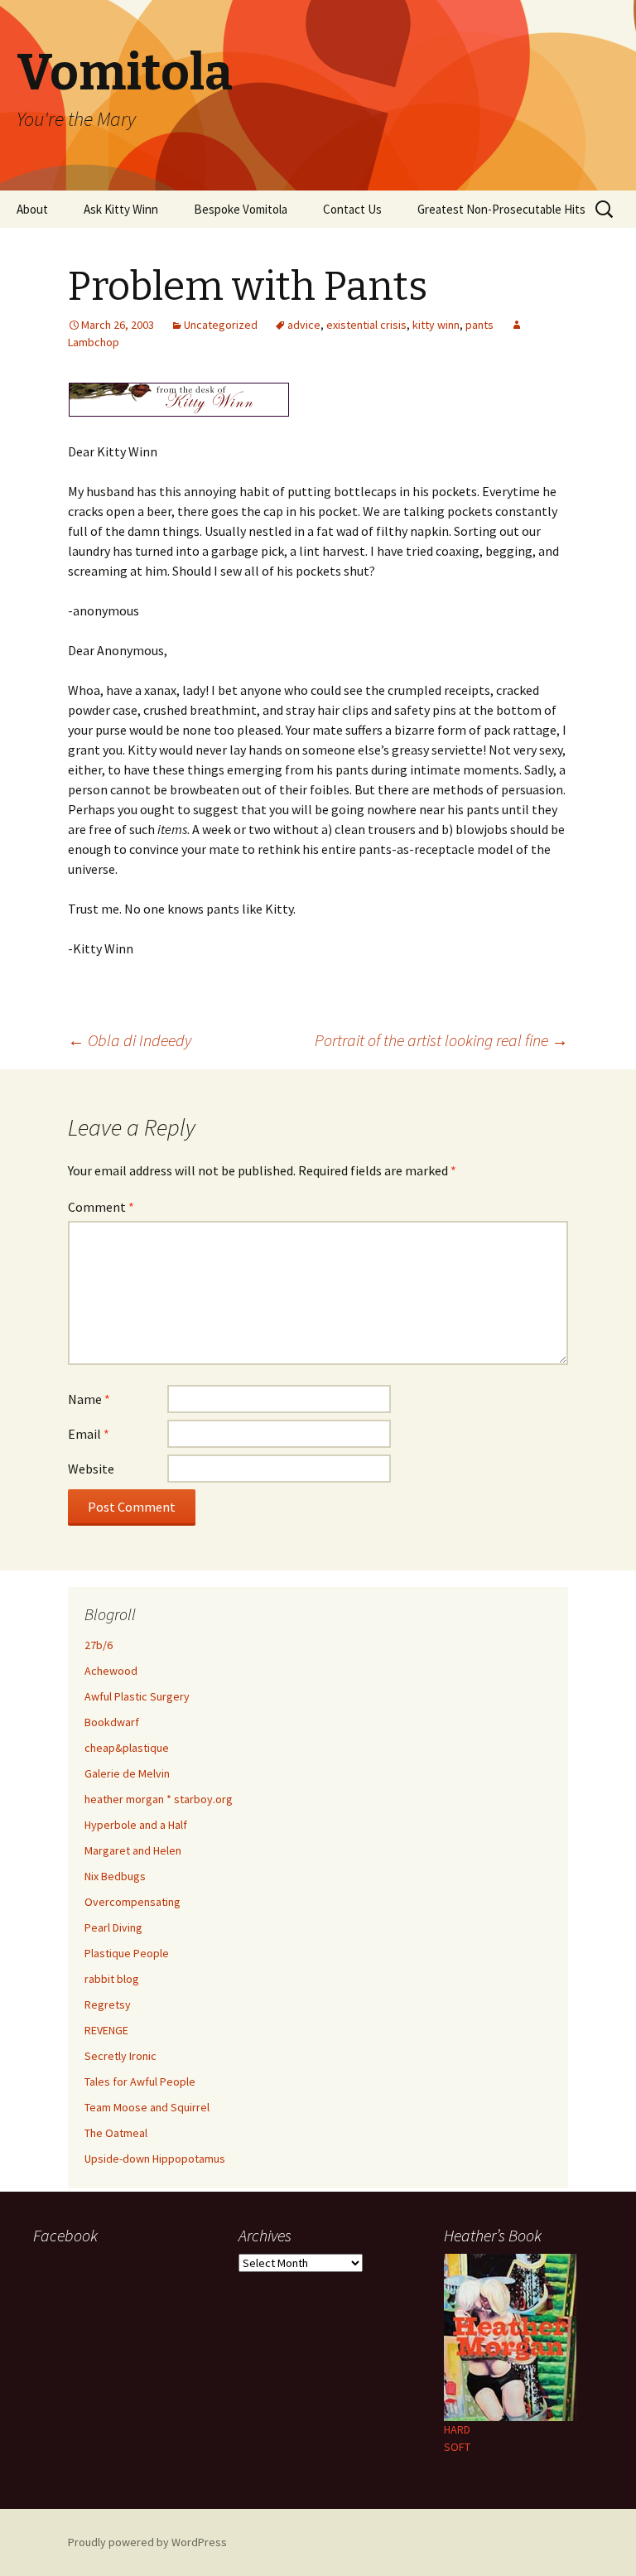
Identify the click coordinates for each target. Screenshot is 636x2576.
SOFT (457, 2447)
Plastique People (127, 1953)
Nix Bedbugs (115, 1876)
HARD (457, 2429)
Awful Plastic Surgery (137, 1696)
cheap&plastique (127, 1748)
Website (91, 1469)
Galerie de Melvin (127, 1773)
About (32, 209)
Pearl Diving (113, 1927)
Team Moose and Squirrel (147, 2107)
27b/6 (99, 1645)
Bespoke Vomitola (241, 209)
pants (479, 325)
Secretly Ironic (120, 2056)
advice (304, 325)
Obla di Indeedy (130, 1040)
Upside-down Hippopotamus (155, 2159)
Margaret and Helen (133, 1850)
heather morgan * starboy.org (159, 1799)
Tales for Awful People (140, 2082)
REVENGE (106, 2030)
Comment (101, 1207)
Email (89, 1434)
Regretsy (108, 2004)
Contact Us (352, 209)
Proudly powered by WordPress (147, 2542)
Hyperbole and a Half (136, 1825)
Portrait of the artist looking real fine (441, 1040)
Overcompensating (132, 1902)
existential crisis (366, 325)
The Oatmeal (116, 2133)
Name (89, 1399)
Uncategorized (221, 325)
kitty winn (436, 325)
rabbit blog (112, 1979)
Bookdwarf (112, 1722)
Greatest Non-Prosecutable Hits (501, 209)
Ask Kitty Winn (121, 209)
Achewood (111, 1671)
